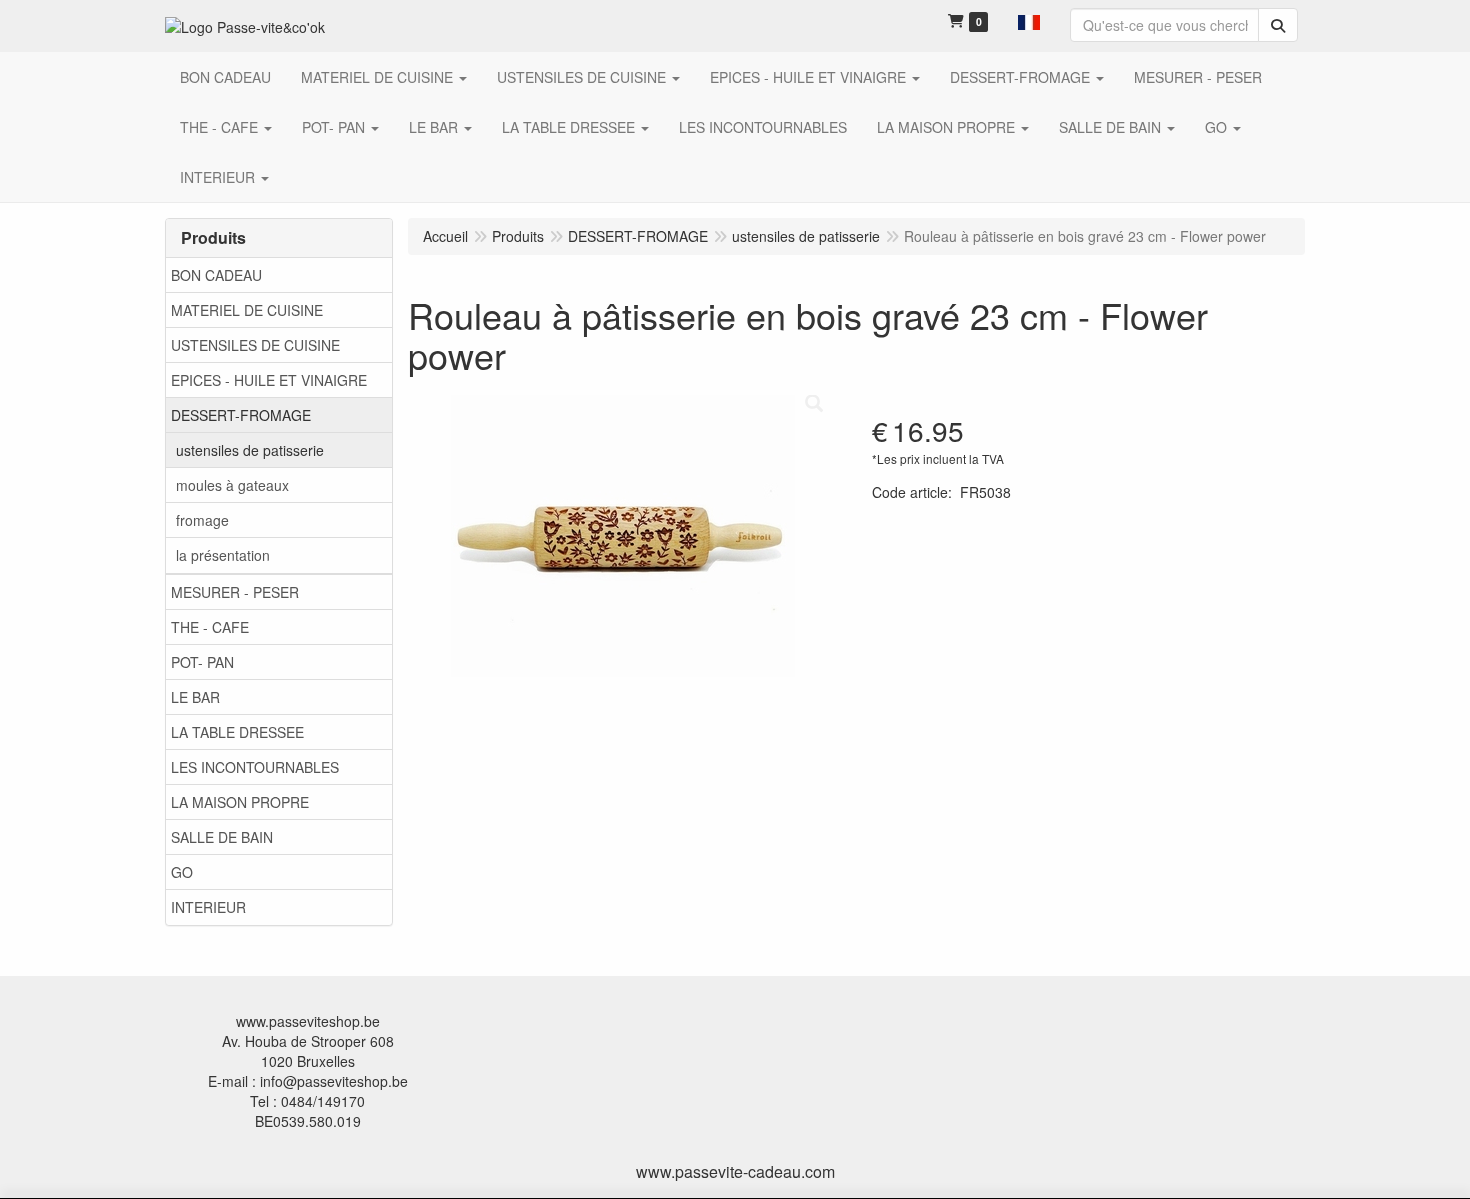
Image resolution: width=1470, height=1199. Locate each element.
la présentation (223, 555)
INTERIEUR (208, 907)
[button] (1029, 20)
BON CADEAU (216, 275)
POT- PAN (202, 662)
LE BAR (195, 697)
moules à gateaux (232, 485)
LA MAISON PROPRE (240, 802)
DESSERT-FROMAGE (241, 415)
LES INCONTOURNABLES (255, 767)
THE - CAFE (210, 627)
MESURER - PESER (235, 592)
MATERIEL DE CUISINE (247, 310)
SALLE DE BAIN (222, 837)
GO (182, 872)
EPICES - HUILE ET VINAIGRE (269, 380)
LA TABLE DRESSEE (237, 732)
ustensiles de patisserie (250, 450)
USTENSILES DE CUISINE (255, 345)
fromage (202, 520)
